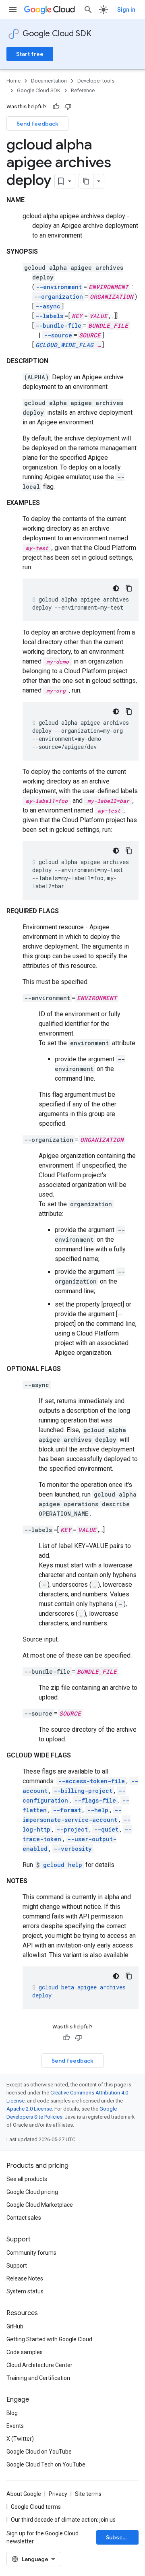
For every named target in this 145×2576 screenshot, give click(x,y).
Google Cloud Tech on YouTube (46, 2464)
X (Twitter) (20, 2439)
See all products (27, 2179)
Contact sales (24, 2218)
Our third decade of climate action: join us (63, 2520)
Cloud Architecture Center (39, 2365)
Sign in (126, 10)
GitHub (15, 2326)
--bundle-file (58, 326)
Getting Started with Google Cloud (49, 2339)
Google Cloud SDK (57, 34)
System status (25, 2291)
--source (58, 335)
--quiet (106, 1829)
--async (48, 306)
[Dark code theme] (116, 588)
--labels (49, 316)
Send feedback (37, 124)
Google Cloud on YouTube (39, 2452)
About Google (24, 2494)
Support (17, 2266)
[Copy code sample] (129, 588)
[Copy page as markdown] (86, 181)
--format (67, 1810)
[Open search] (88, 10)
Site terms (88, 2494)
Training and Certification (38, 2378)
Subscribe (120, 2537)
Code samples (25, 2352)
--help (98, 1810)
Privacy (58, 2494)
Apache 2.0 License (29, 2109)
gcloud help (63, 1865)
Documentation (49, 81)
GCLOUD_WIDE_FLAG (64, 345)
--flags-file (95, 1800)
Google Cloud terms (36, 2507)
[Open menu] (13, 10)
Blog (12, 2413)
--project (72, 1829)
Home (13, 81)
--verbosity (73, 1849)
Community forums (31, 2253)
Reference (83, 90)
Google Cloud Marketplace (40, 2205)
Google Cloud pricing (32, 2192)
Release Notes (25, 2278)
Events (15, 2426)
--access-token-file (91, 1781)
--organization (58, 297)
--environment (59, 287)
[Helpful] (56, 107)
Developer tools (96, 81)
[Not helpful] (68, 107)
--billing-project (83, 1791)
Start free (30, 54)
